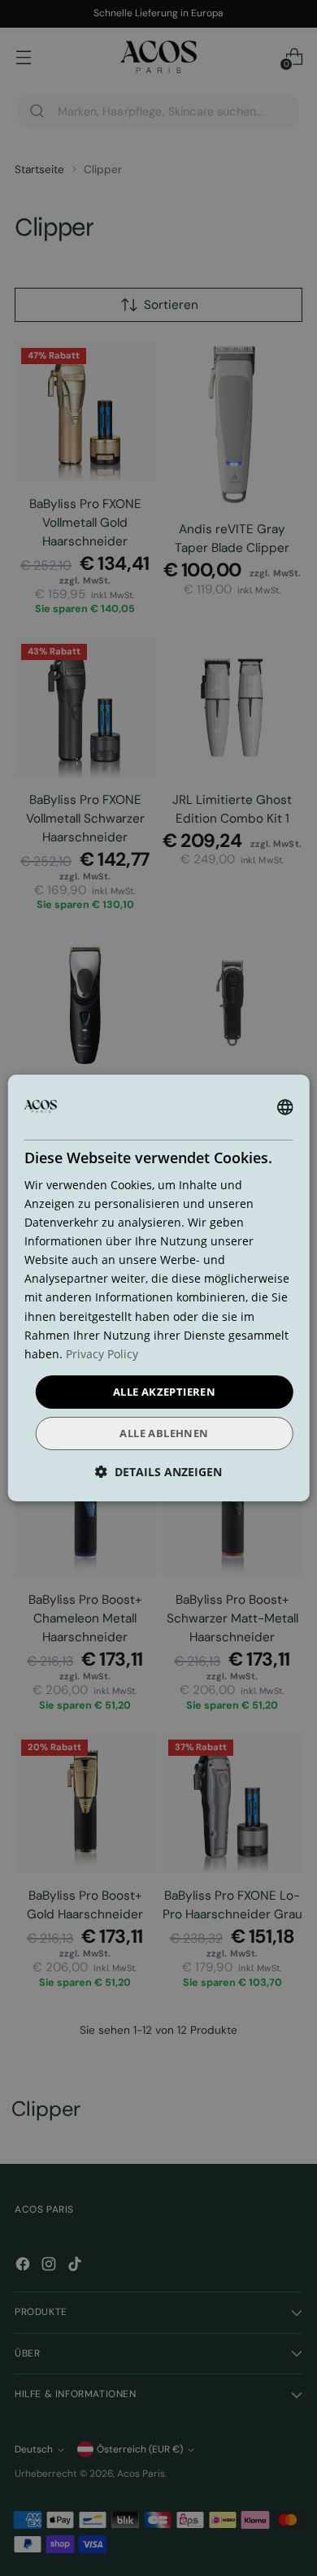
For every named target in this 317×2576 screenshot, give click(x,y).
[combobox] (284, 1107)
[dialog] (159, 1288)
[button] (158, 1472)
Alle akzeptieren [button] (164, 1392)
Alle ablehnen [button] (164, 1433)
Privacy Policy (102, 1354)
